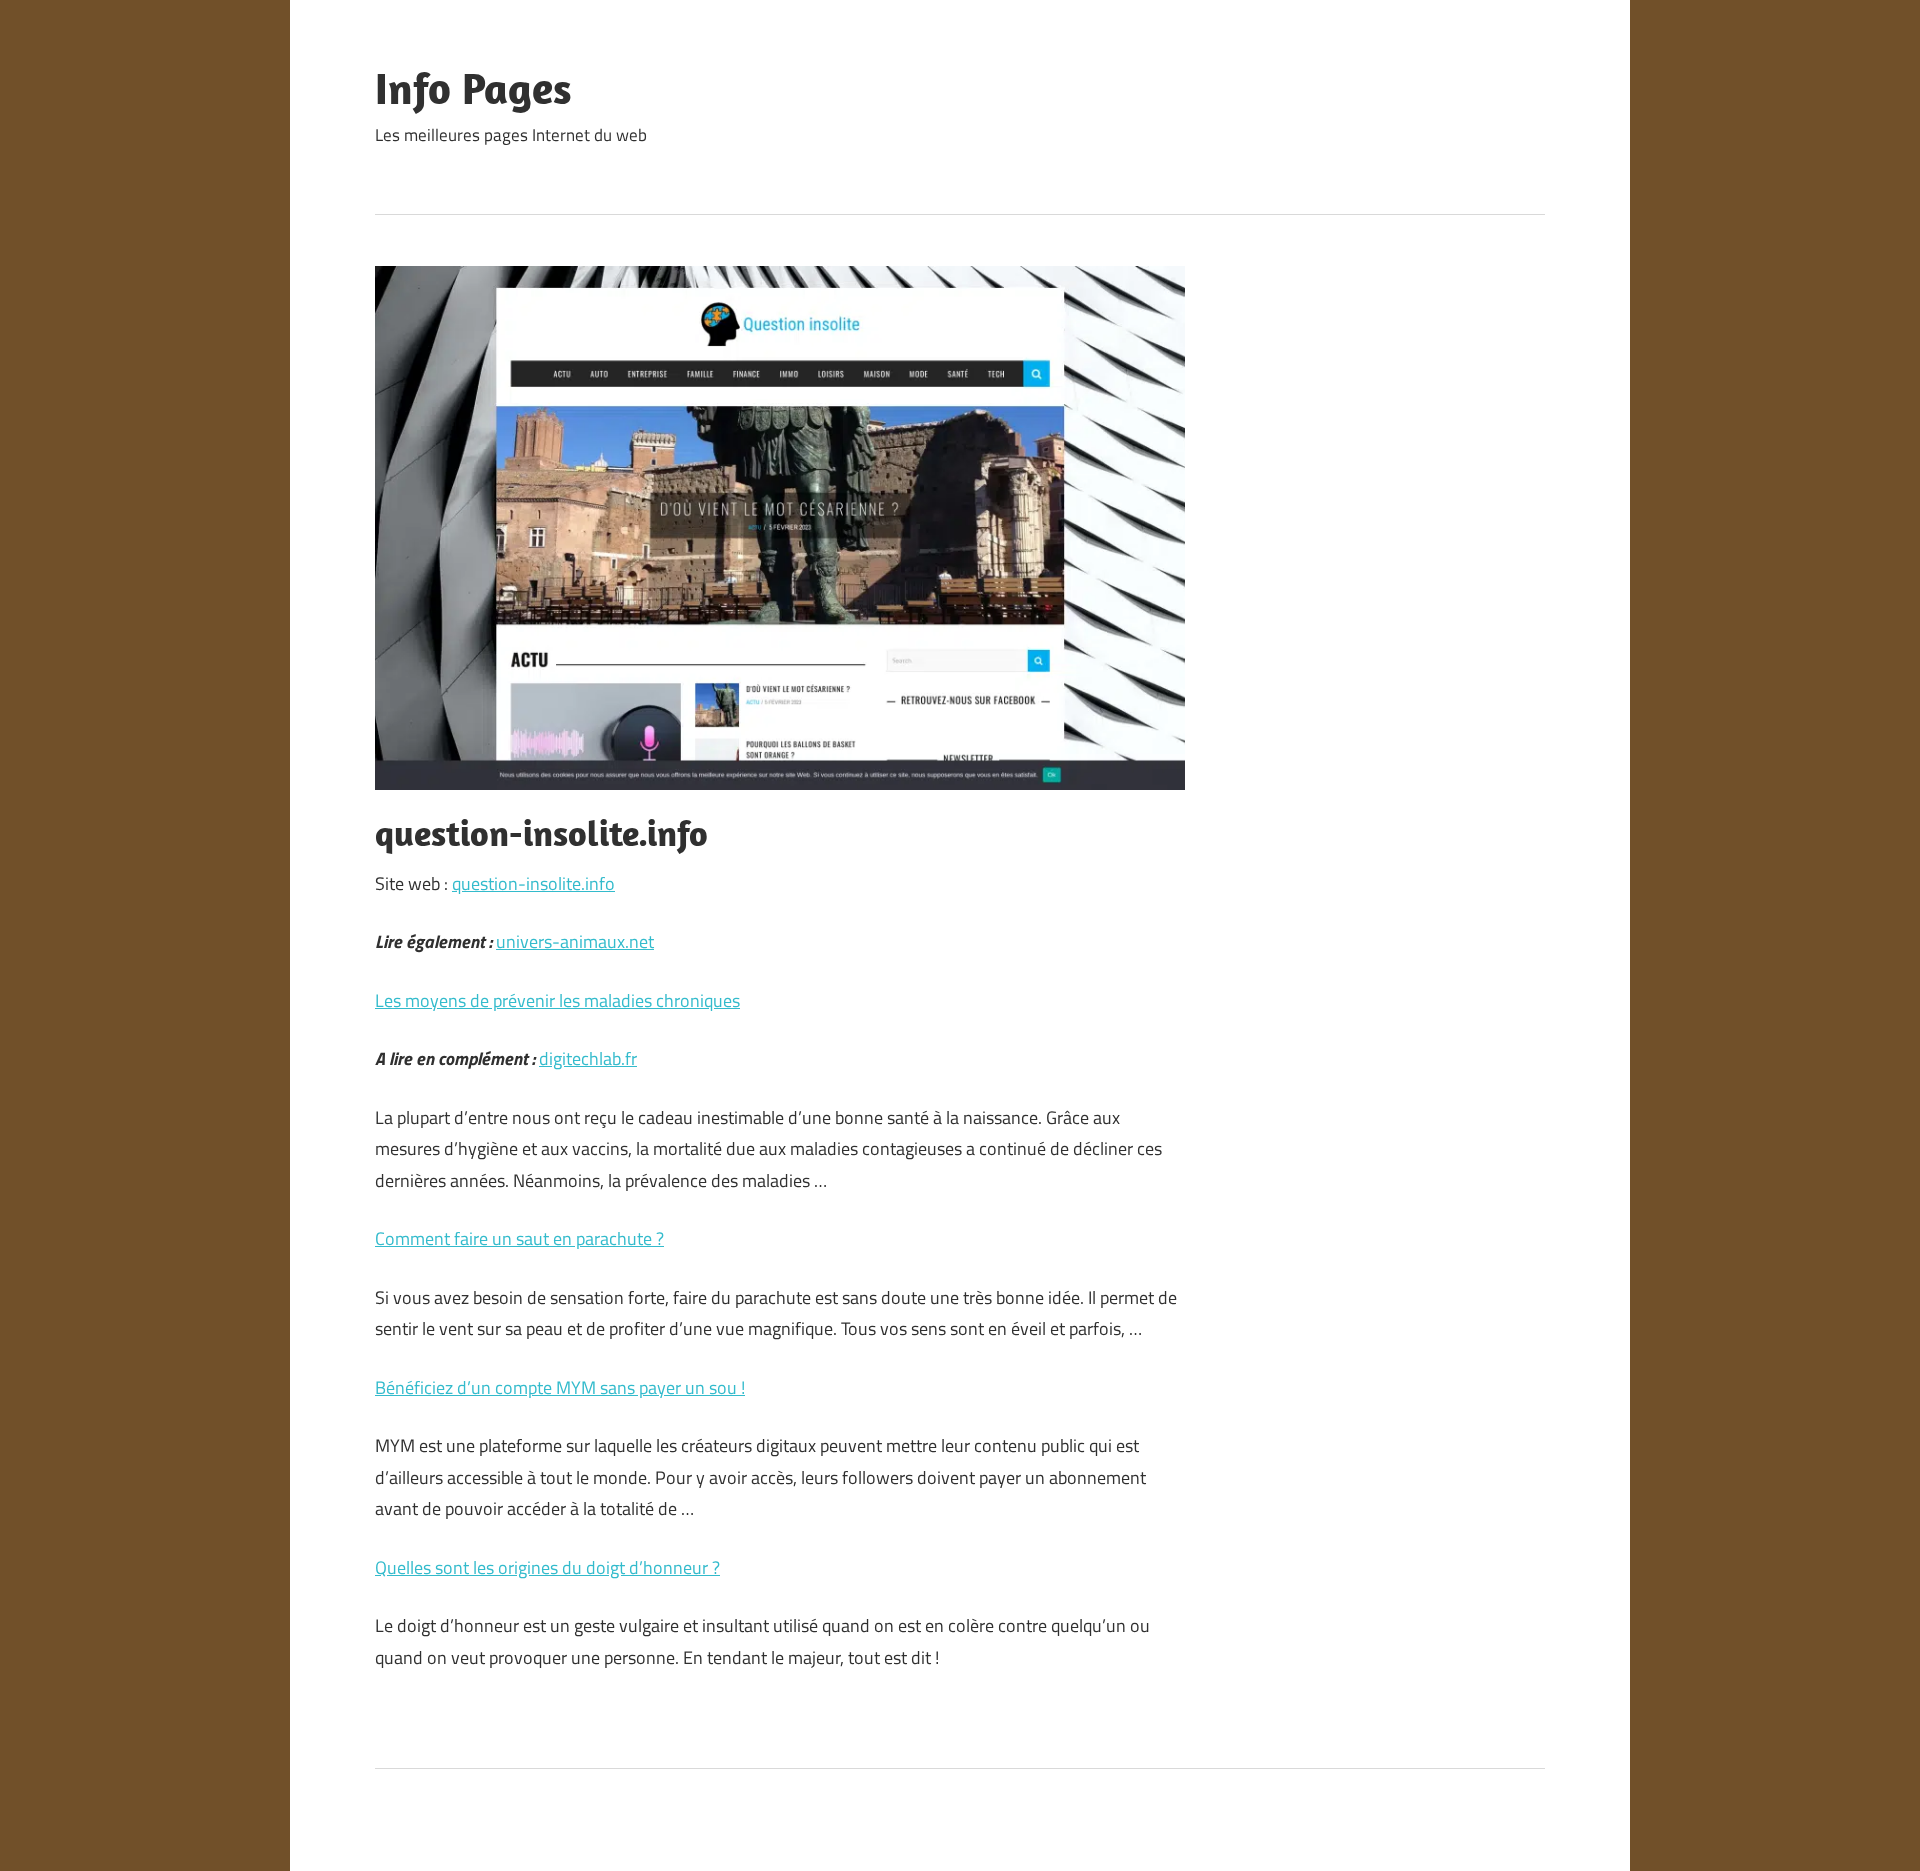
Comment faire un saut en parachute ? (519, 1238)
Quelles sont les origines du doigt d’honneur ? (547, 1567)
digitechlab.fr (588, 1058)
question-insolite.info (533, 883)
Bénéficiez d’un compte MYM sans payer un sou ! (560, 1387)
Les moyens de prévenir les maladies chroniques (557, 1000)
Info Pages (473, 88)
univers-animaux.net (575, 941)
